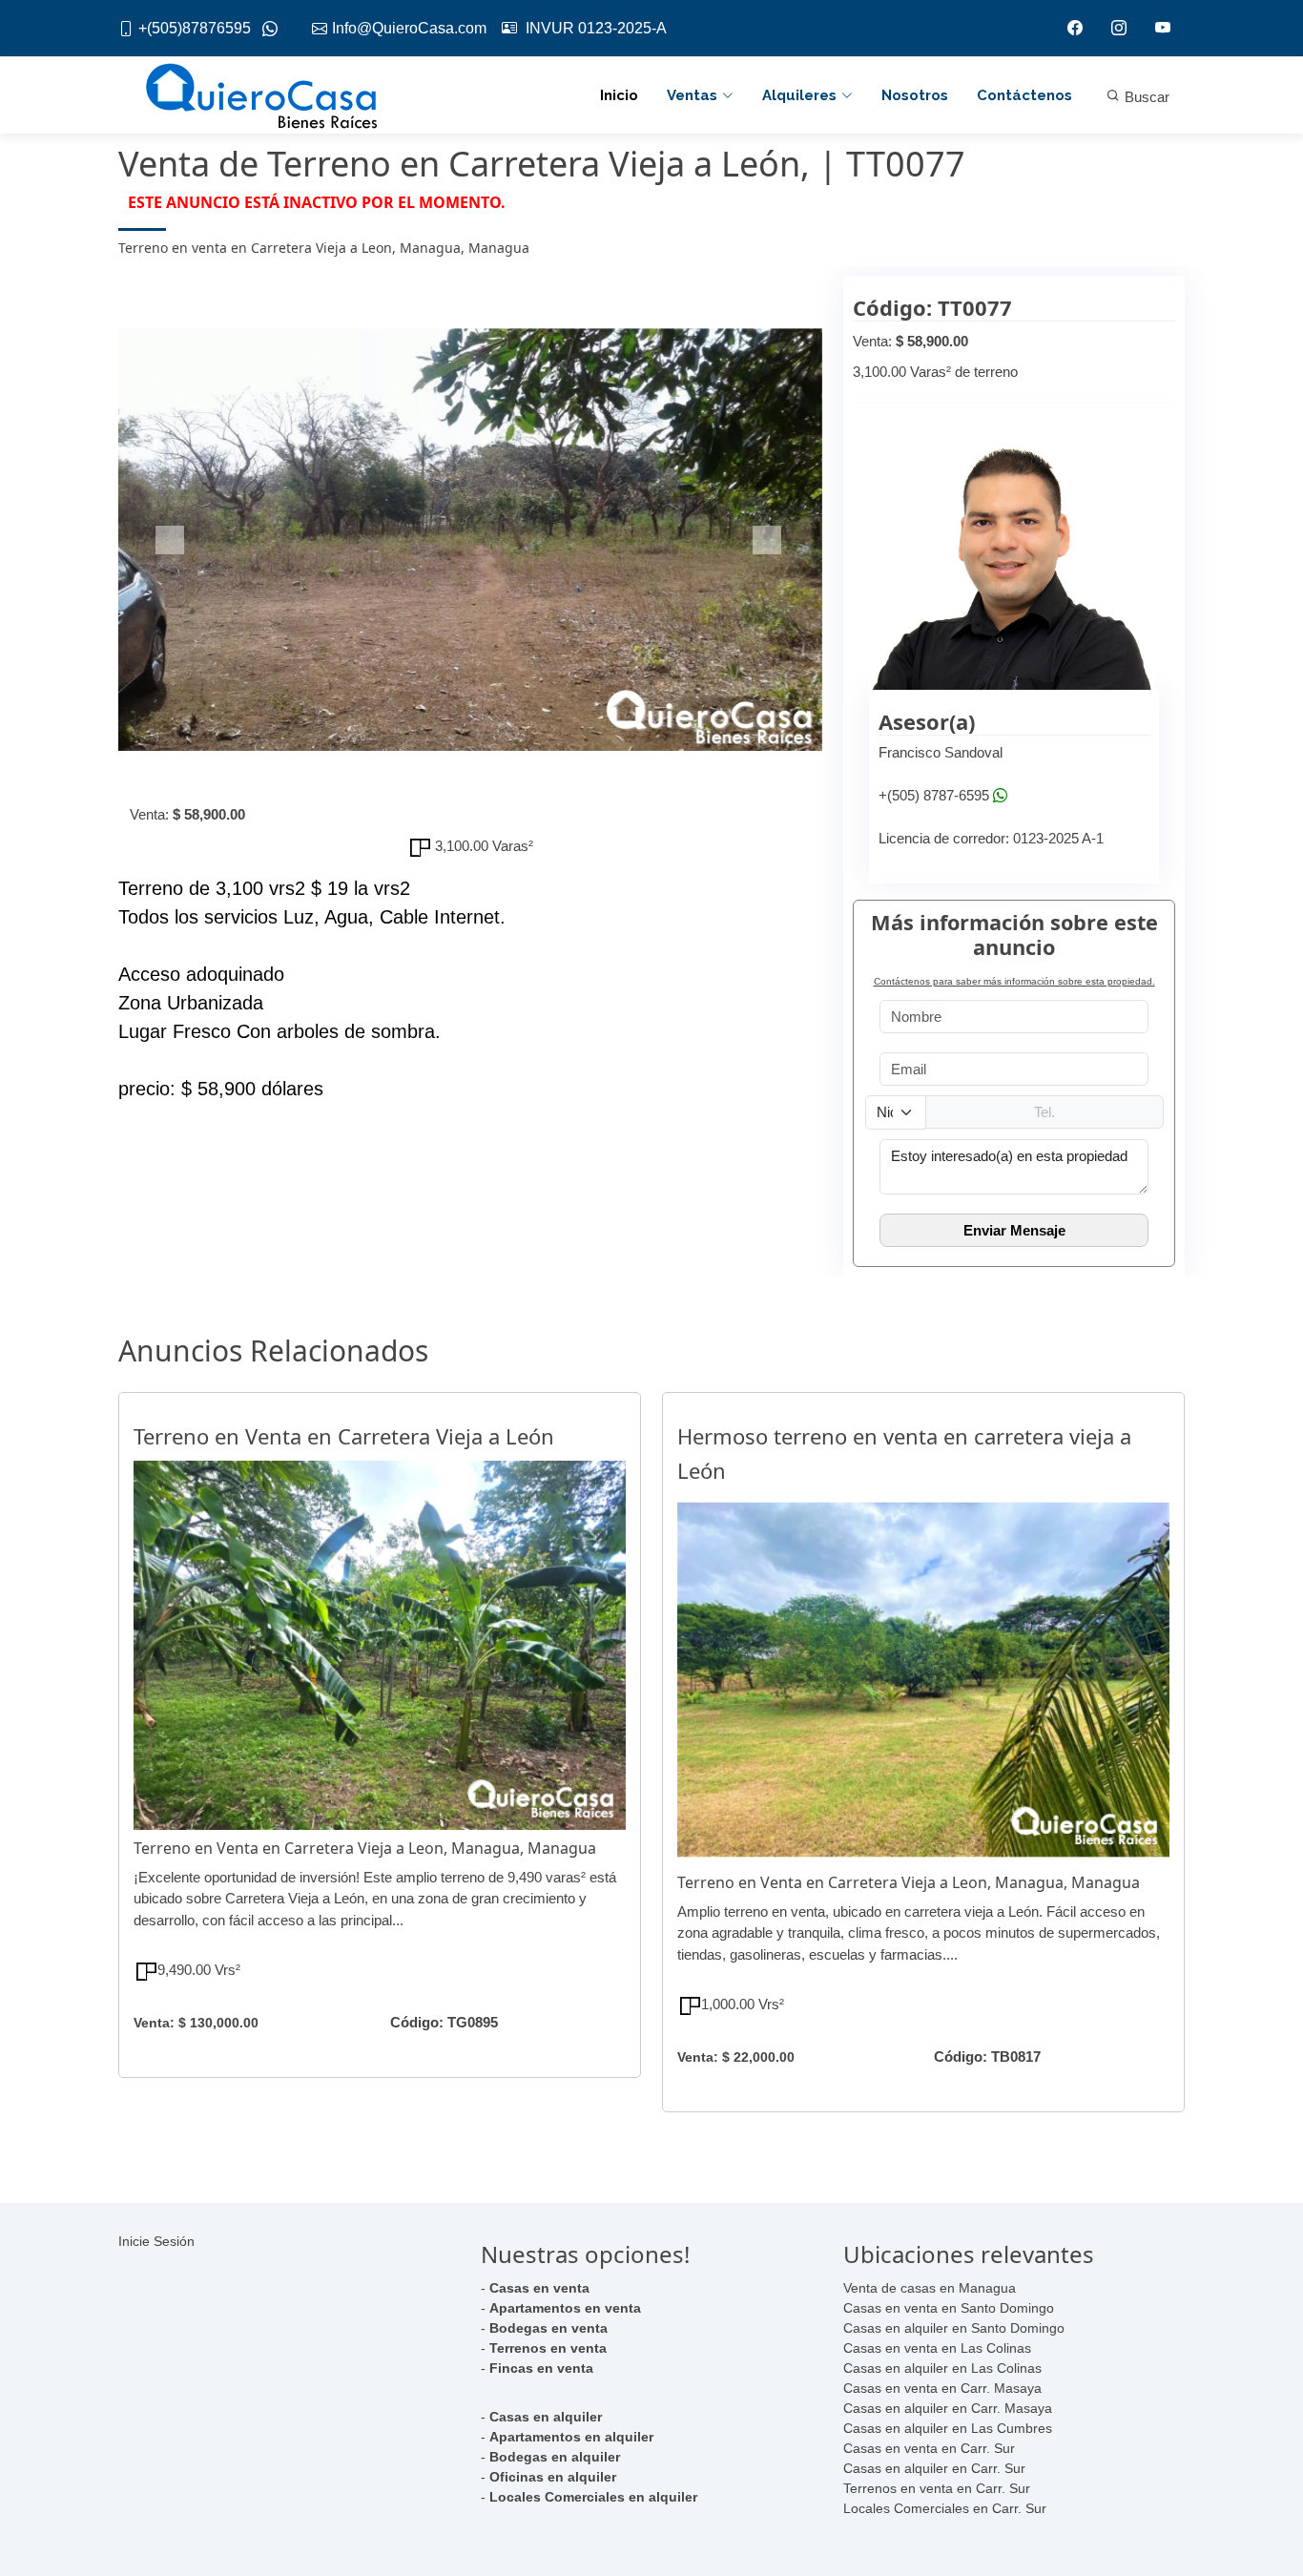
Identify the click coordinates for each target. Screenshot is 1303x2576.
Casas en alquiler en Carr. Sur (934, 2468)
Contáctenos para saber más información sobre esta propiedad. (1014, 981)
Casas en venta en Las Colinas (937, 2348)
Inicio (619, 95)
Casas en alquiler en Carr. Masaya (948, 2408)
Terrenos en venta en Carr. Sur (937, 2488)
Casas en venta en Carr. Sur (929, 2448)
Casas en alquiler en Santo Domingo (954, 2328)
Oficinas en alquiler (553, 2477)
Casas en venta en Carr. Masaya (942, 2388)
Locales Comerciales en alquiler (593, 2497)
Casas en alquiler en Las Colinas (942, 2368)
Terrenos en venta (548, 2348)
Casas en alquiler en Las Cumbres (948, 2428)
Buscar (1145, 97)
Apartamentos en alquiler (571, 2437)
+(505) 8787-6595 (934, 795)
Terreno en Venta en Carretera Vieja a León (344, 1436)
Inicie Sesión (156, 2241)
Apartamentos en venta (565, 2308)
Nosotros (915, 95)
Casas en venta (539, 2288)
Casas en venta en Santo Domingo (949, 2308)
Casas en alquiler (546, 2417)
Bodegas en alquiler (555, 2457)
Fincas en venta (541, 2368)
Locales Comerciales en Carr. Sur (945, 2508)
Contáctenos (1024, 95)
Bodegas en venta (548, 2328)
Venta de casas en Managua (930, 2288)
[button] (171, 540)
